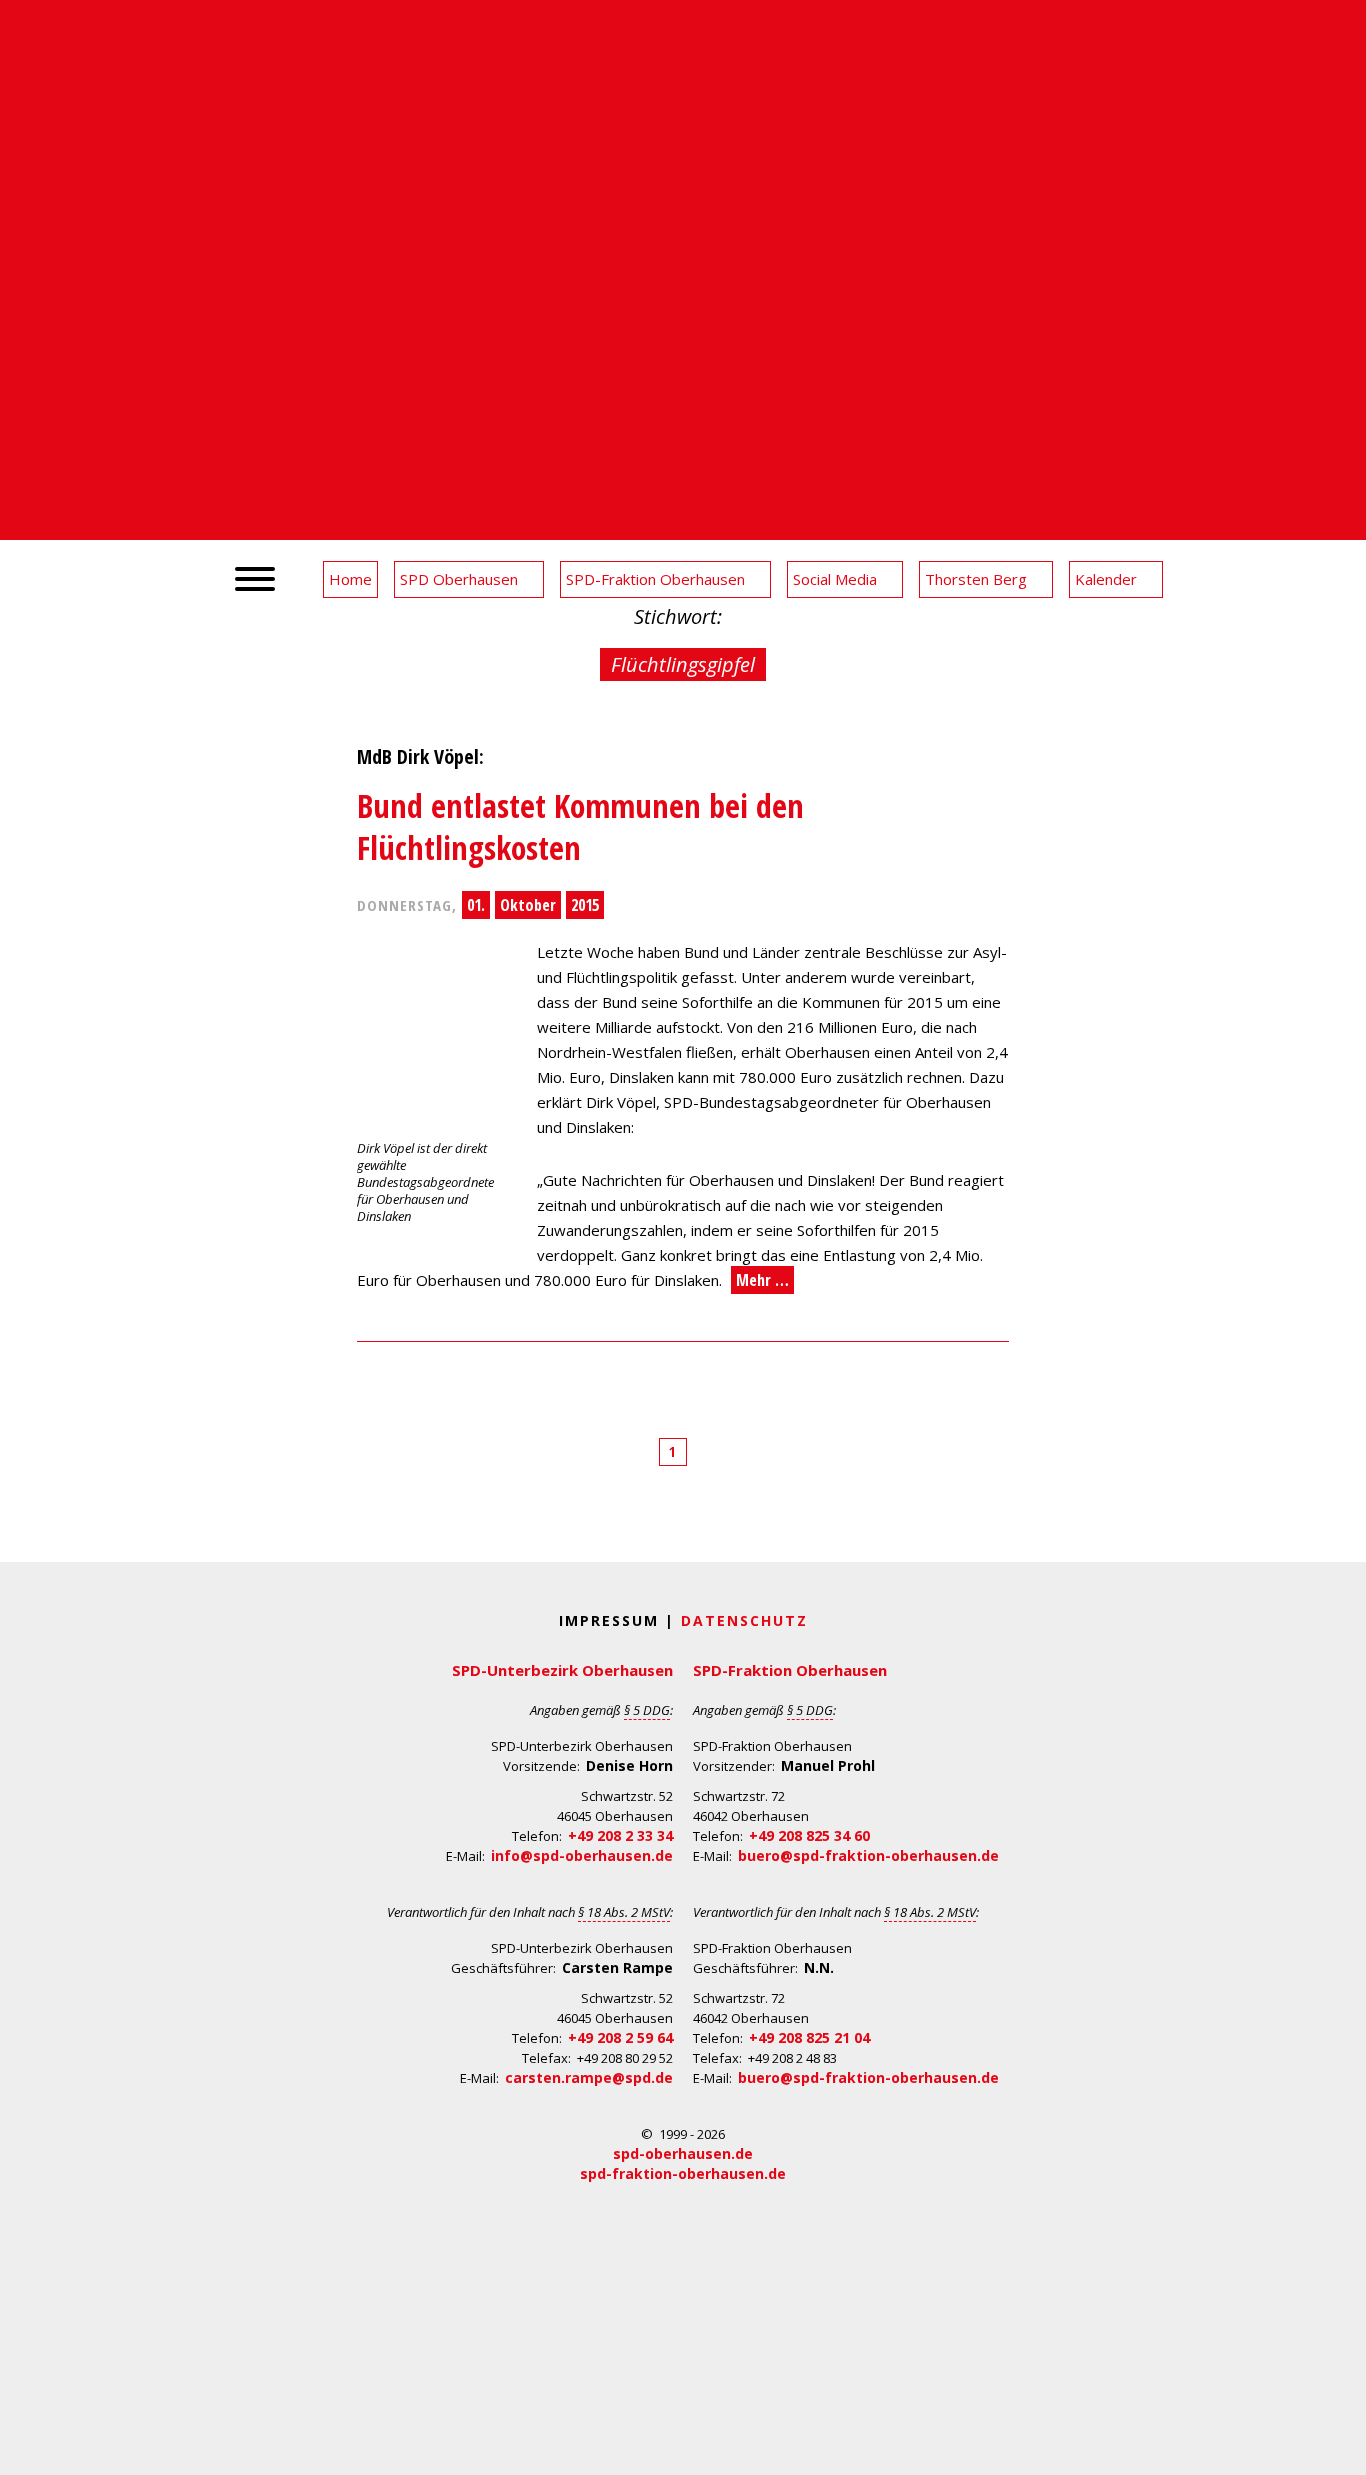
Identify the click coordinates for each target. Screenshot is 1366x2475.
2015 (585, 905)
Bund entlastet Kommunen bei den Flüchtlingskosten (580, 826)
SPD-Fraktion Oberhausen (790, 1670)
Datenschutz (744, 1620)
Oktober (528, 905)
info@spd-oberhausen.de (582, 1855)
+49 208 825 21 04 (809, 2037)
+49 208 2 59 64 (620, 2037)
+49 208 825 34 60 (809, 1835)
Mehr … (762, 1280)
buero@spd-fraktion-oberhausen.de (868, 1855)
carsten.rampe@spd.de (589, 2077)
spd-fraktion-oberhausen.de (683, 2173)
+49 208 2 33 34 (620, 1835)
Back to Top (1338, 2447)
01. (476, 905)
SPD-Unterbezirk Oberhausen (562, 1670)
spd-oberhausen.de (683, 2153)
